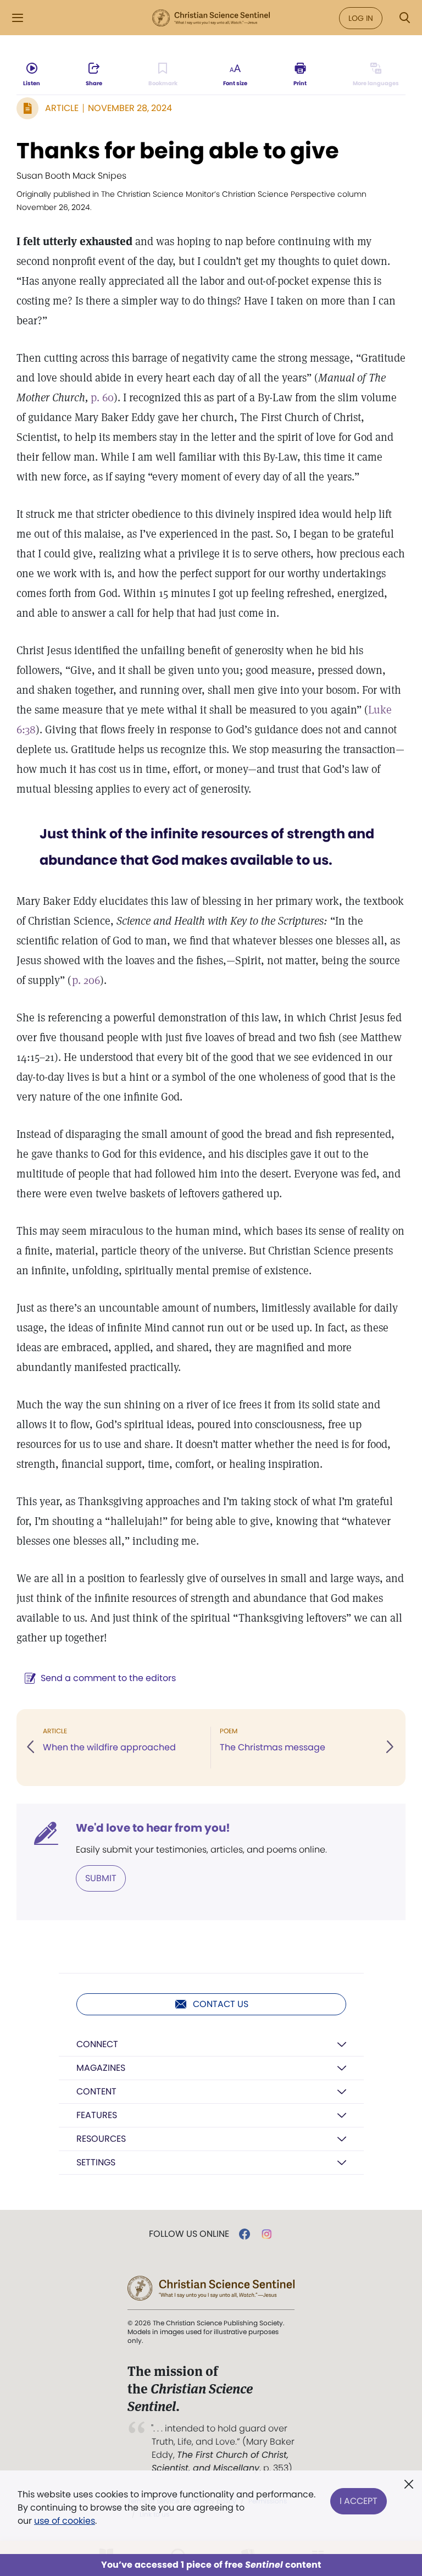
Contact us (221, 2004)
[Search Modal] (404, 18)
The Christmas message (273, 1747)
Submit (101, 1878)
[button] (31, 1748)
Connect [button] (97, 2044)
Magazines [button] (101, 2068)
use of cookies (65, 2521)
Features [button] (97, 2115)
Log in (361, 18)
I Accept (359, 2501)
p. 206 (86, 980)
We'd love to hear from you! (153, 1828)
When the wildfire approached (109, 1747)
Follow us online (189, 2234)
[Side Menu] (18, 18)
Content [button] (96, 2091)
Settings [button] (96, 2162)
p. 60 (102, 397)
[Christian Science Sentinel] (211, 18)
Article (62, 108)
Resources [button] (101, 2139)
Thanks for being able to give (178, 151)
